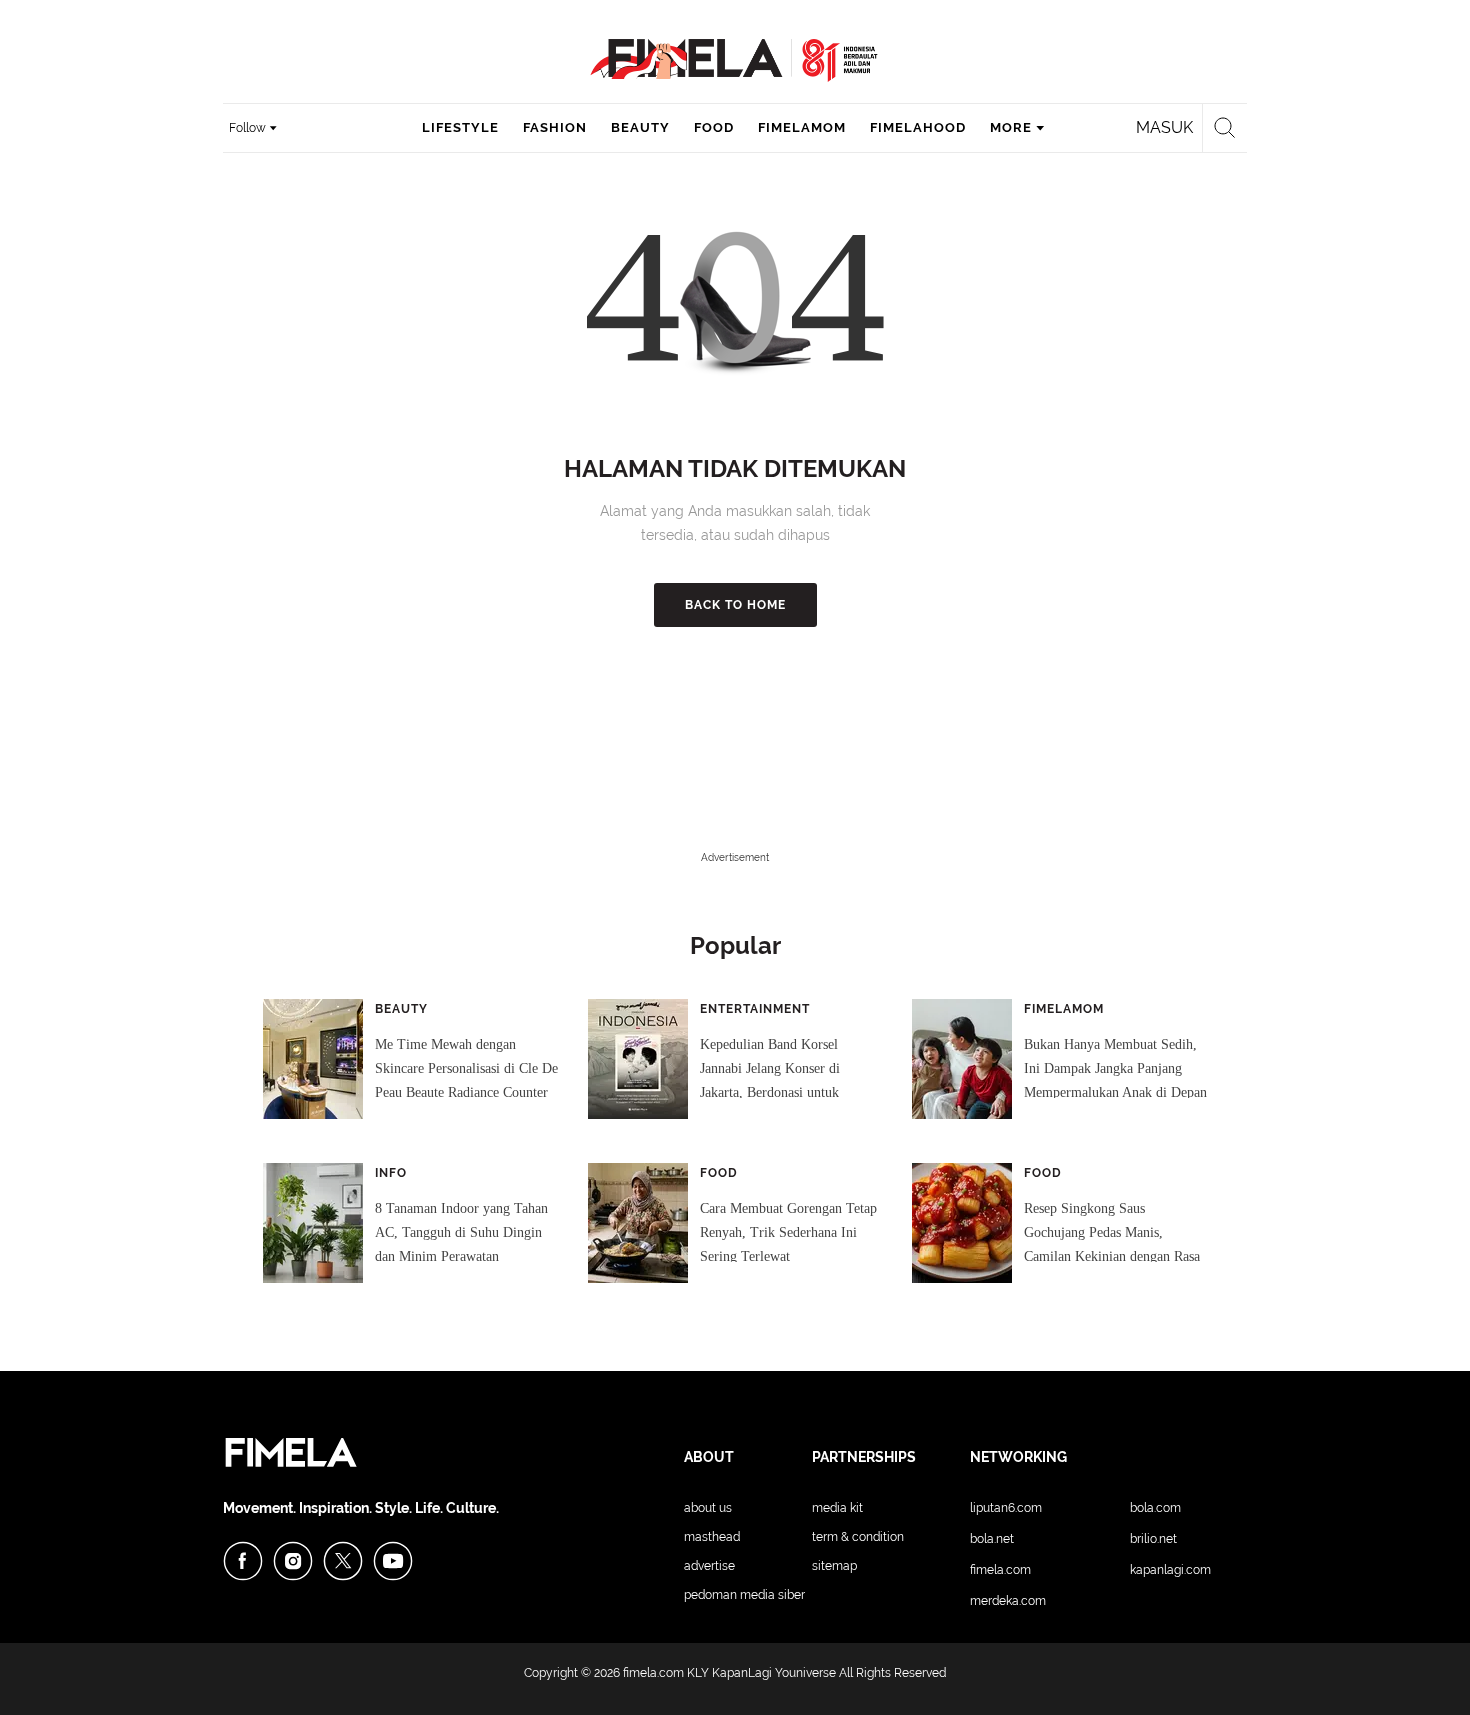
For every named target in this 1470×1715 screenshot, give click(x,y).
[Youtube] (393, 1561)
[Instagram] (293, 1561)
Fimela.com (1000, 1570)
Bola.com (1155, 1508)
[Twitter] (343, 1561)
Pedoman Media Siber (744, 1595)
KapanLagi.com (1170, 1570)
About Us (708, 1508)
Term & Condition (858, 1537)
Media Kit (837, 1508)
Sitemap (834, 1566)
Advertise (709, 1566)
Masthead (712, 1537)
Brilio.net (1153, 1539)
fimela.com (653, 1673)
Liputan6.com (1006, 1508)
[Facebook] (243, 1561)
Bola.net (992, 1539)
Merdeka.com (1008, 1601)
